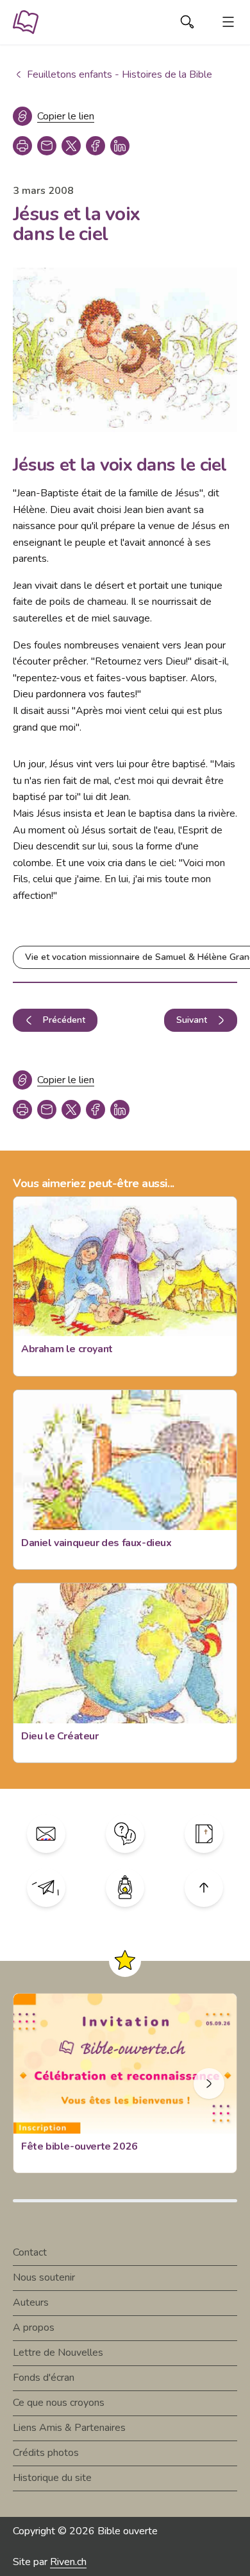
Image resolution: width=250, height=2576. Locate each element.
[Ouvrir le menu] (228, 22)
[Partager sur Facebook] (96, 146)
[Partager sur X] (71, 146)
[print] (22, 146)
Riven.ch (68, 2562)
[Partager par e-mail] (47, 146)
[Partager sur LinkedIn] (120, 146)
